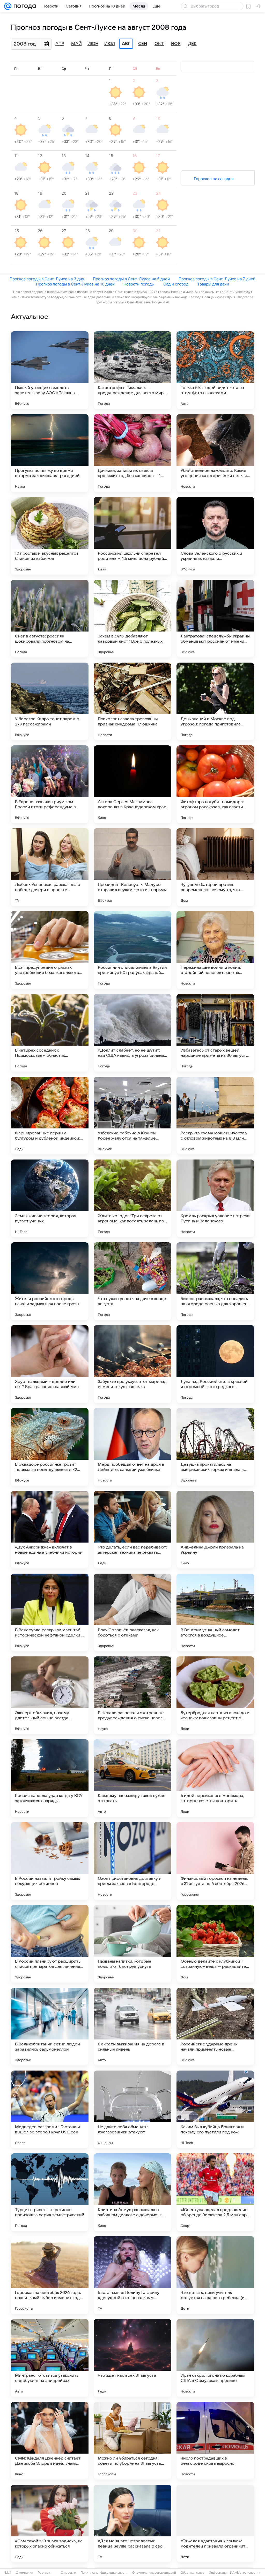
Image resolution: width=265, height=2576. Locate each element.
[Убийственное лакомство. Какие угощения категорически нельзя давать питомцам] (215, 453)
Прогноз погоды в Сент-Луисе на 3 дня (47, 279)
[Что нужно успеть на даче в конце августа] (132, 1281)
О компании (24, 2573)
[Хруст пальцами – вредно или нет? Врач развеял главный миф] (50, 1364)
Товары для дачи (213, 284)
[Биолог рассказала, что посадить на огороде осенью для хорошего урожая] (215, 1281)
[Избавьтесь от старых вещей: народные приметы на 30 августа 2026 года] (215, 1033)
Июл (110, 44)
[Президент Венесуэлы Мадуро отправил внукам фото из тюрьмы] (132, 867)
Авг (126, 44)
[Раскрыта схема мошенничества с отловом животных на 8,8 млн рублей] (215, 1115)
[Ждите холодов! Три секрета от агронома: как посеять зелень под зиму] (132, 1198)
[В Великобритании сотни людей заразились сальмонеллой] (50, 2027)
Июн (93, 44)
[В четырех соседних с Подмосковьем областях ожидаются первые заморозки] (50, 1033)
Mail (8, 2573)
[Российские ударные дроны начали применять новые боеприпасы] (215, 2027)
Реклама (44, 2573)
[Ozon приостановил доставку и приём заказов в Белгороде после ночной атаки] (132, 1861)
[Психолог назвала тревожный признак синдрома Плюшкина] (132, 701)
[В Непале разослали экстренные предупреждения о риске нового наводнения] (132, 1695)
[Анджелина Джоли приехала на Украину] (215, 1530)
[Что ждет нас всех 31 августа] (132, 2358)
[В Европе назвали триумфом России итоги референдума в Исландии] (50, 784)
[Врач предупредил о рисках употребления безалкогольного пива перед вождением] (50, 950)
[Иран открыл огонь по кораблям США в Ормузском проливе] (215, 2358)
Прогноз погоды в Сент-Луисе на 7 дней (217, 279)
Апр (60, 44)
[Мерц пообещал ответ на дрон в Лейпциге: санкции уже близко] (132, 1447)
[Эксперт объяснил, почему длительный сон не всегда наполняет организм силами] (50, 1695)
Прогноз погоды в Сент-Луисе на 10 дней (75, 284)
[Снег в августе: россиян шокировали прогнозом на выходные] (50, 619)
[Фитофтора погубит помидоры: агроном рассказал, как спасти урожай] (215, 784)
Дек (192, 44)
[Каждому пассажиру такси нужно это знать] (132, 1778)
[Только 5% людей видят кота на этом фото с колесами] (215, 370)
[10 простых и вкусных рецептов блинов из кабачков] (50, 536)
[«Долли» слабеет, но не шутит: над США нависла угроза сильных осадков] (132, 1033)
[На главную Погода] (24, 6)
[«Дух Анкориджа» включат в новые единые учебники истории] (50, 1530)
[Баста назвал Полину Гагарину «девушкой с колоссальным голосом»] (132, 2275)
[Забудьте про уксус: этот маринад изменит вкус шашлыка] (132, 1364)
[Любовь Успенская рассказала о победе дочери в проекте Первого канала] (50, 867)
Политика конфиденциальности (104, 2573)
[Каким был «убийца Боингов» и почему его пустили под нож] (215, 2109)
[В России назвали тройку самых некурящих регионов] (50, 1861)
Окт (159, 44)
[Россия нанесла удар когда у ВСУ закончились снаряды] (50, 1778)
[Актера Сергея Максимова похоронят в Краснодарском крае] (132, 784)
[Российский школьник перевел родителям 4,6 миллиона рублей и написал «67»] (132, 536)
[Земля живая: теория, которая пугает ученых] (50, 1198)
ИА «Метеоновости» (245, 2573)
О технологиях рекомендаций (154, 2573)
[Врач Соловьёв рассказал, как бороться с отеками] (132, 1612)
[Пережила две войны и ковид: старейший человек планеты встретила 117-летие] (215, 950)
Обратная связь (192, 2573)
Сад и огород (176, 284)
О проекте (68, 2573)
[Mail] (8, 6)
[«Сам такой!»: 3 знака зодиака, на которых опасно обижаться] (50, 2523)
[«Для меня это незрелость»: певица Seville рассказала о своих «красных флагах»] (132, 2523)
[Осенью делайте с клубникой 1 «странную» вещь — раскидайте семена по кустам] (215, 1944)
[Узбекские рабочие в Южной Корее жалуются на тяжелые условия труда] (132, 1115)
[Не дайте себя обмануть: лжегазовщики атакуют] (132, 2109)
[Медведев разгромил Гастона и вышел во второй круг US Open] (50, 2109)
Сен (143, 44)
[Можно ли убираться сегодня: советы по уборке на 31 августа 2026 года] (132, 2441)
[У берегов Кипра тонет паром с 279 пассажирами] (50, 701)
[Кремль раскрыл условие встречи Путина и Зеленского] (215, 1198)
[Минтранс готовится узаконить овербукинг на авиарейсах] (50, 2358)
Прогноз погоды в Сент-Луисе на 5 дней (131, 279)
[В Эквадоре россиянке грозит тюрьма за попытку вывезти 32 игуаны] (50, 1447)
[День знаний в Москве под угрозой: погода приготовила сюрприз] (215, 701)
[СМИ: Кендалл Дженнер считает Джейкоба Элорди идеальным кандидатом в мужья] (50, 2441)
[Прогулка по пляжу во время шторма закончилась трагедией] (50, 453)
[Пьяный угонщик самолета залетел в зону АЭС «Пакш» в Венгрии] (50, 370)
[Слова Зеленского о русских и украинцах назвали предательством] (215, 536)
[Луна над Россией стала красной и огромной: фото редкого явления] (215, 1364)
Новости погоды (139, 284)
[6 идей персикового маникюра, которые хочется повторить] (215, 1778)
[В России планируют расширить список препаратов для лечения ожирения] (50, 1944)
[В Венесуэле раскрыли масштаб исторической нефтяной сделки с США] (50, 1612)
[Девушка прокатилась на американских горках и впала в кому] (215, 1447)
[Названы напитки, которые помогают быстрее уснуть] (132, 1944)
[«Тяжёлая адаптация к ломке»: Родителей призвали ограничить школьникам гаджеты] (215, 2523)
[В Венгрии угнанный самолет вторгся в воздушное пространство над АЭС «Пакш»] (215, 1612)
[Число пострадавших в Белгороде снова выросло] (215, 2441)
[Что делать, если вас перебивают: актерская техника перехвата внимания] (132, 1530)
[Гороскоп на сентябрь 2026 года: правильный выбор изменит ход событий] (50, 2275)
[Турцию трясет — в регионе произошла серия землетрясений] (50, 2192)
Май (76, 44)
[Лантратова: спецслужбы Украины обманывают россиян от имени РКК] (215, 619)
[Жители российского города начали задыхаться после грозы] (50, 1281)
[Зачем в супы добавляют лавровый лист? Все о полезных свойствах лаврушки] (132, 619)
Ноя (176, 44)
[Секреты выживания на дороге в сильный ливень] (132, 2027)
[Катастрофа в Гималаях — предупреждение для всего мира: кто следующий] (132, 370)
